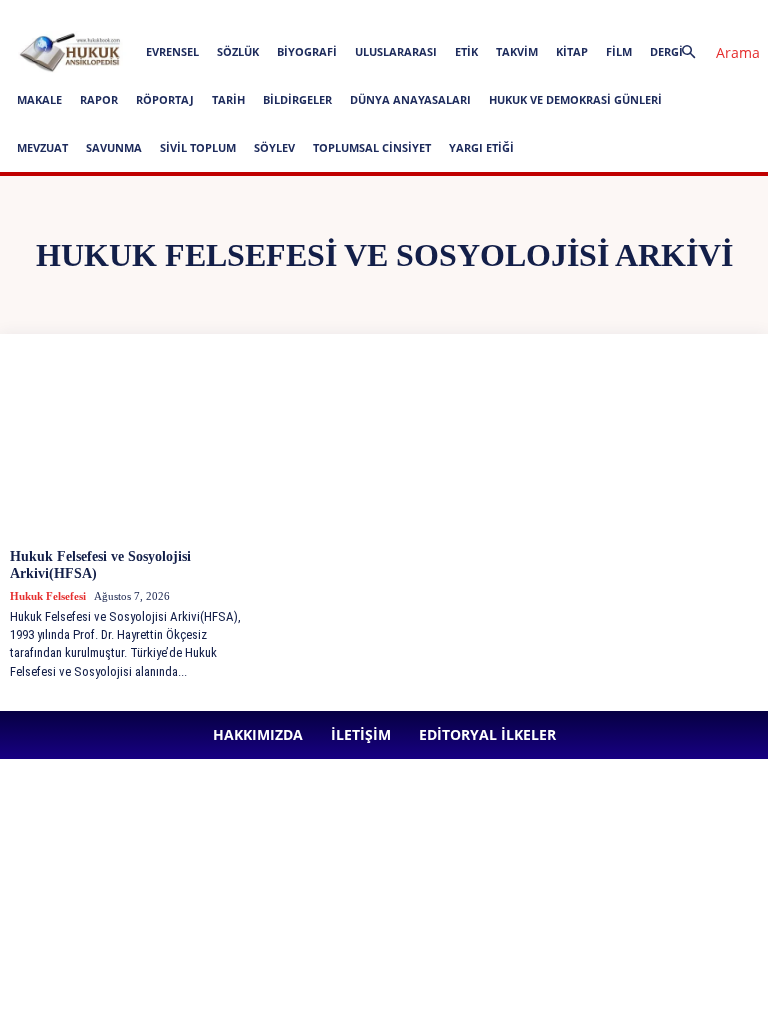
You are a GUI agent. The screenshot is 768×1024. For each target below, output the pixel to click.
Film (619, 51)
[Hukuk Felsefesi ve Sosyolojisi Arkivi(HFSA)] (131, 449)
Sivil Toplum (198, 147)
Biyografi (307, 51)
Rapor (99, 99)
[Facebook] (449, 14)
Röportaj (165, 99)
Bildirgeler (297, 99)
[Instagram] (482, 14)
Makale (39, 99)
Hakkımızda (217, 13)
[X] (581, 14)
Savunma (114, 147)
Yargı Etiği (481, 147)
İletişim (284, 13)
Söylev (274, 147)
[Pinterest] (548, 14)
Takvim (517, 51)
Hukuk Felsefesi (48, 596)
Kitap (572, 51)
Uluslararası (396, 51)
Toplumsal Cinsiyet (372, 147)
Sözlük (238, 51)
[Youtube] (614, 14)
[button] (712, 52)
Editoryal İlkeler (362, 13)
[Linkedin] (515, 14)
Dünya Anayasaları (410, 99)
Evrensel (172, 51)
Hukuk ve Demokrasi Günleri (575, 99)
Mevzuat (42, 147)
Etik (466, 51)
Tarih (228, 99)
